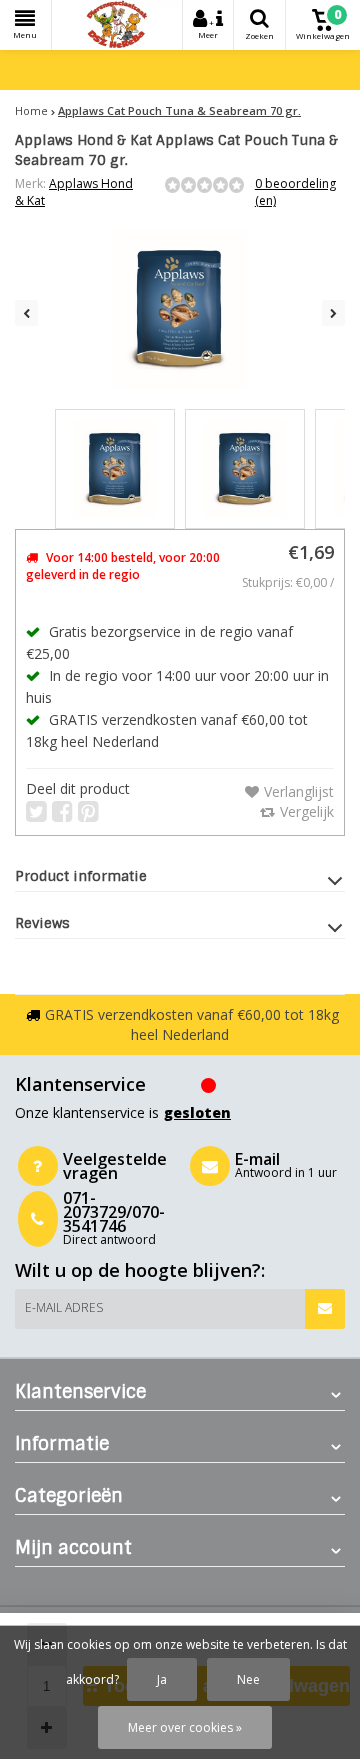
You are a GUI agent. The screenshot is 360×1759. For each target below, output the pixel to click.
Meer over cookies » (185, 1727)
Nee (248, 1679)
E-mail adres (64, 1307)
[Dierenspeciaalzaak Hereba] (117, 25)
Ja (162, 1679)
